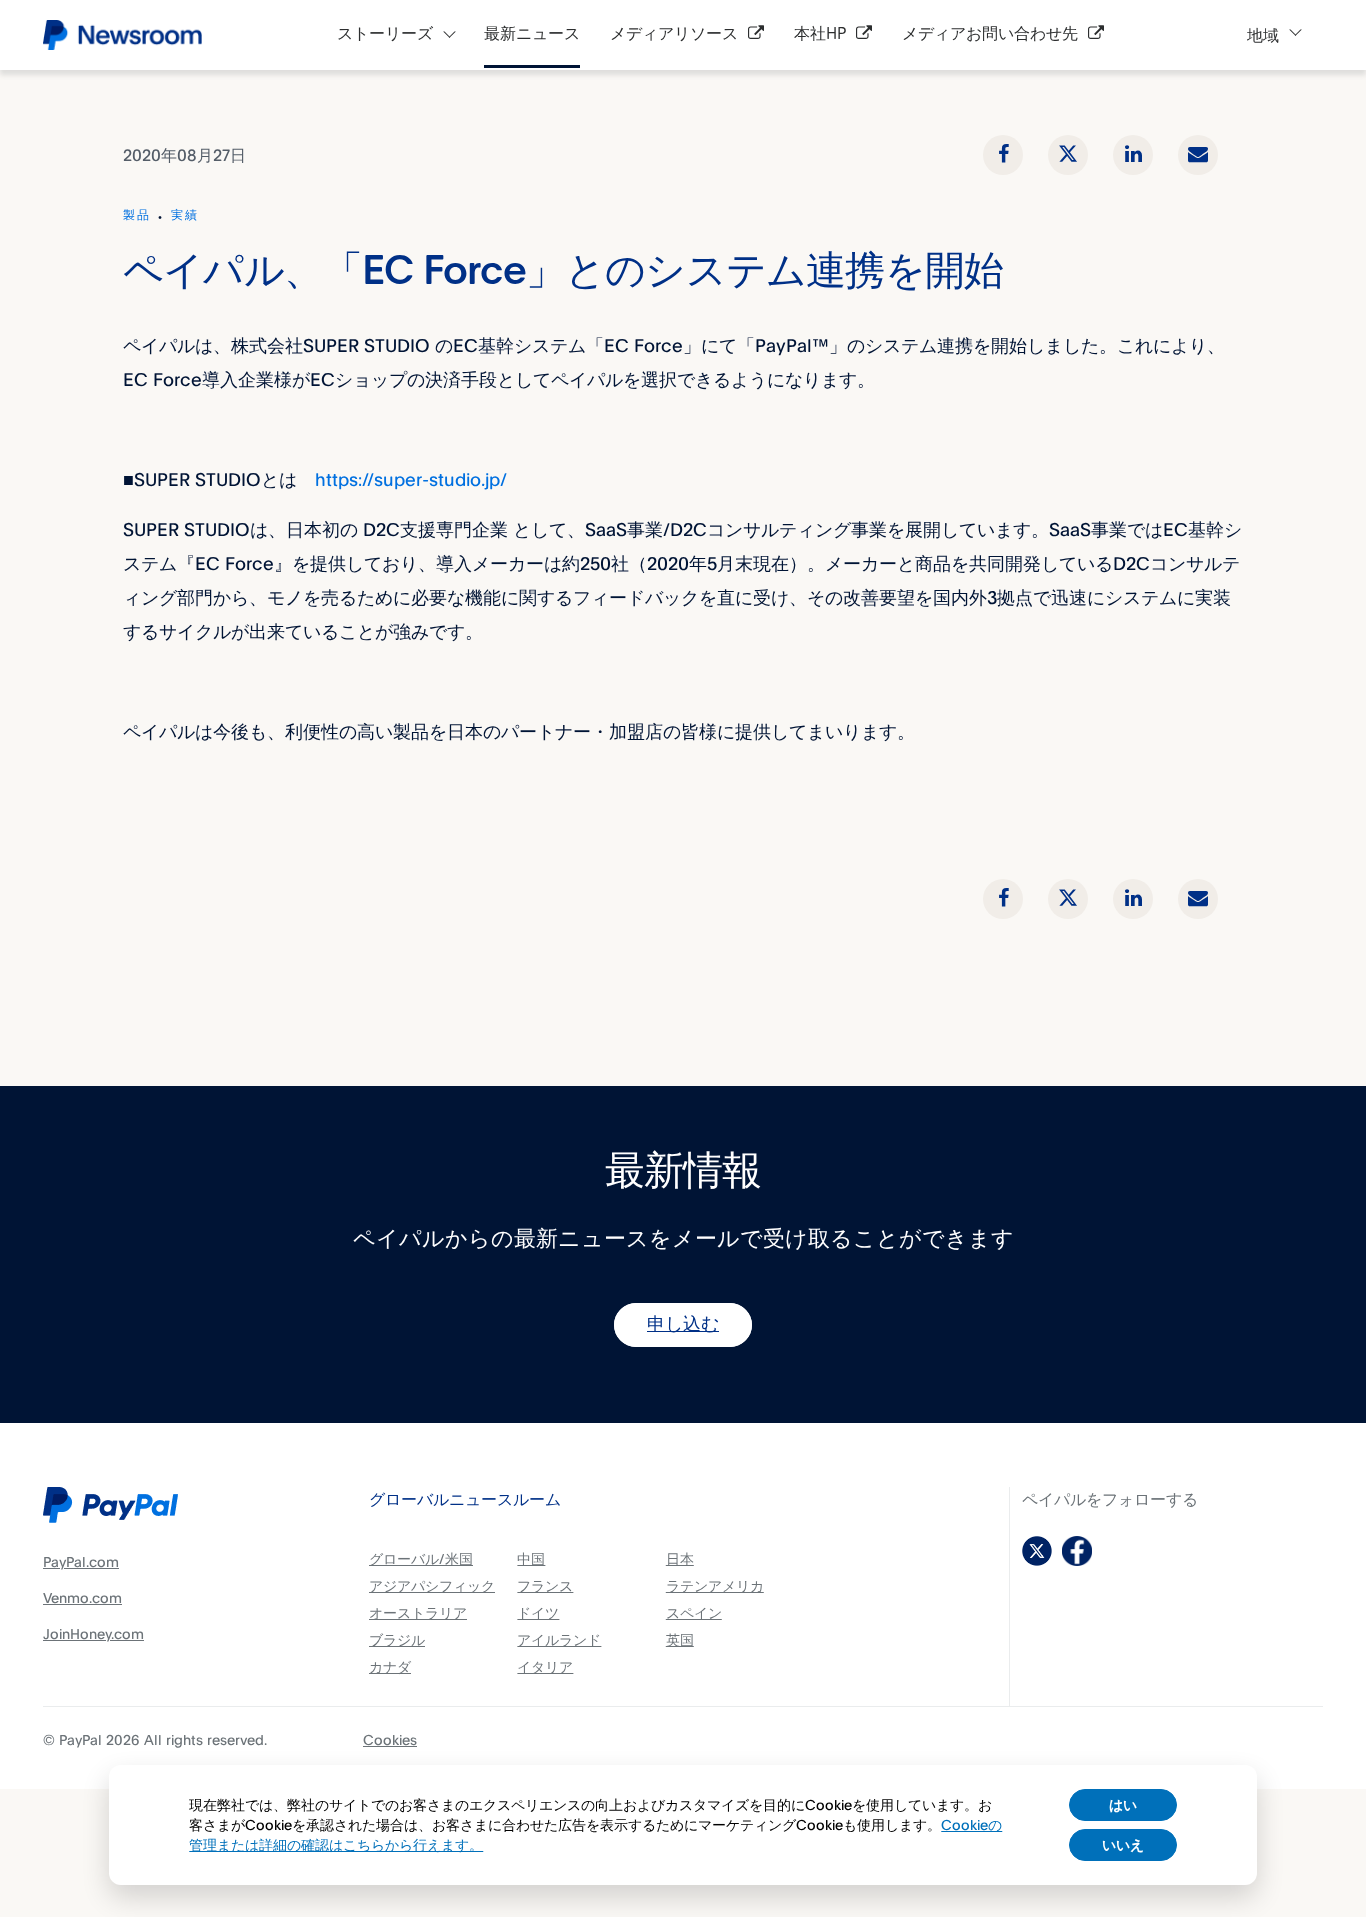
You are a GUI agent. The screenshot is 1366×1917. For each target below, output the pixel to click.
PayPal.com (81, 1561)
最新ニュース (532, 34)
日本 (680, 1558)
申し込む (683, 1325)
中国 (531, 1558)
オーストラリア (418, 1612)
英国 (680, 1639)
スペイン (694, 1612)
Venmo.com (82, 1597)
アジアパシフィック (432, 1585)
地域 (1263, 35)
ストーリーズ (385, 34)
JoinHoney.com (93, 1633)
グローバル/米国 (421, 1558)
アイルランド (559, 1639)
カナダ (390, 1666)
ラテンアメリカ (715, 1585)
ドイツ (538, 1612)
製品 (137, 216)
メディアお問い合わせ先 (990, 34)
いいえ (1123, 1844)
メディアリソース (674, 34)
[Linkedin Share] (1133, 155)
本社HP (820, 34)
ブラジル (397, 1639)
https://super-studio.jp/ (411, 479)
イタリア (545, 1666)
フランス (545, 1585)
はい (1123, 1804)
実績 (185, 216)
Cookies (390, 1739)
